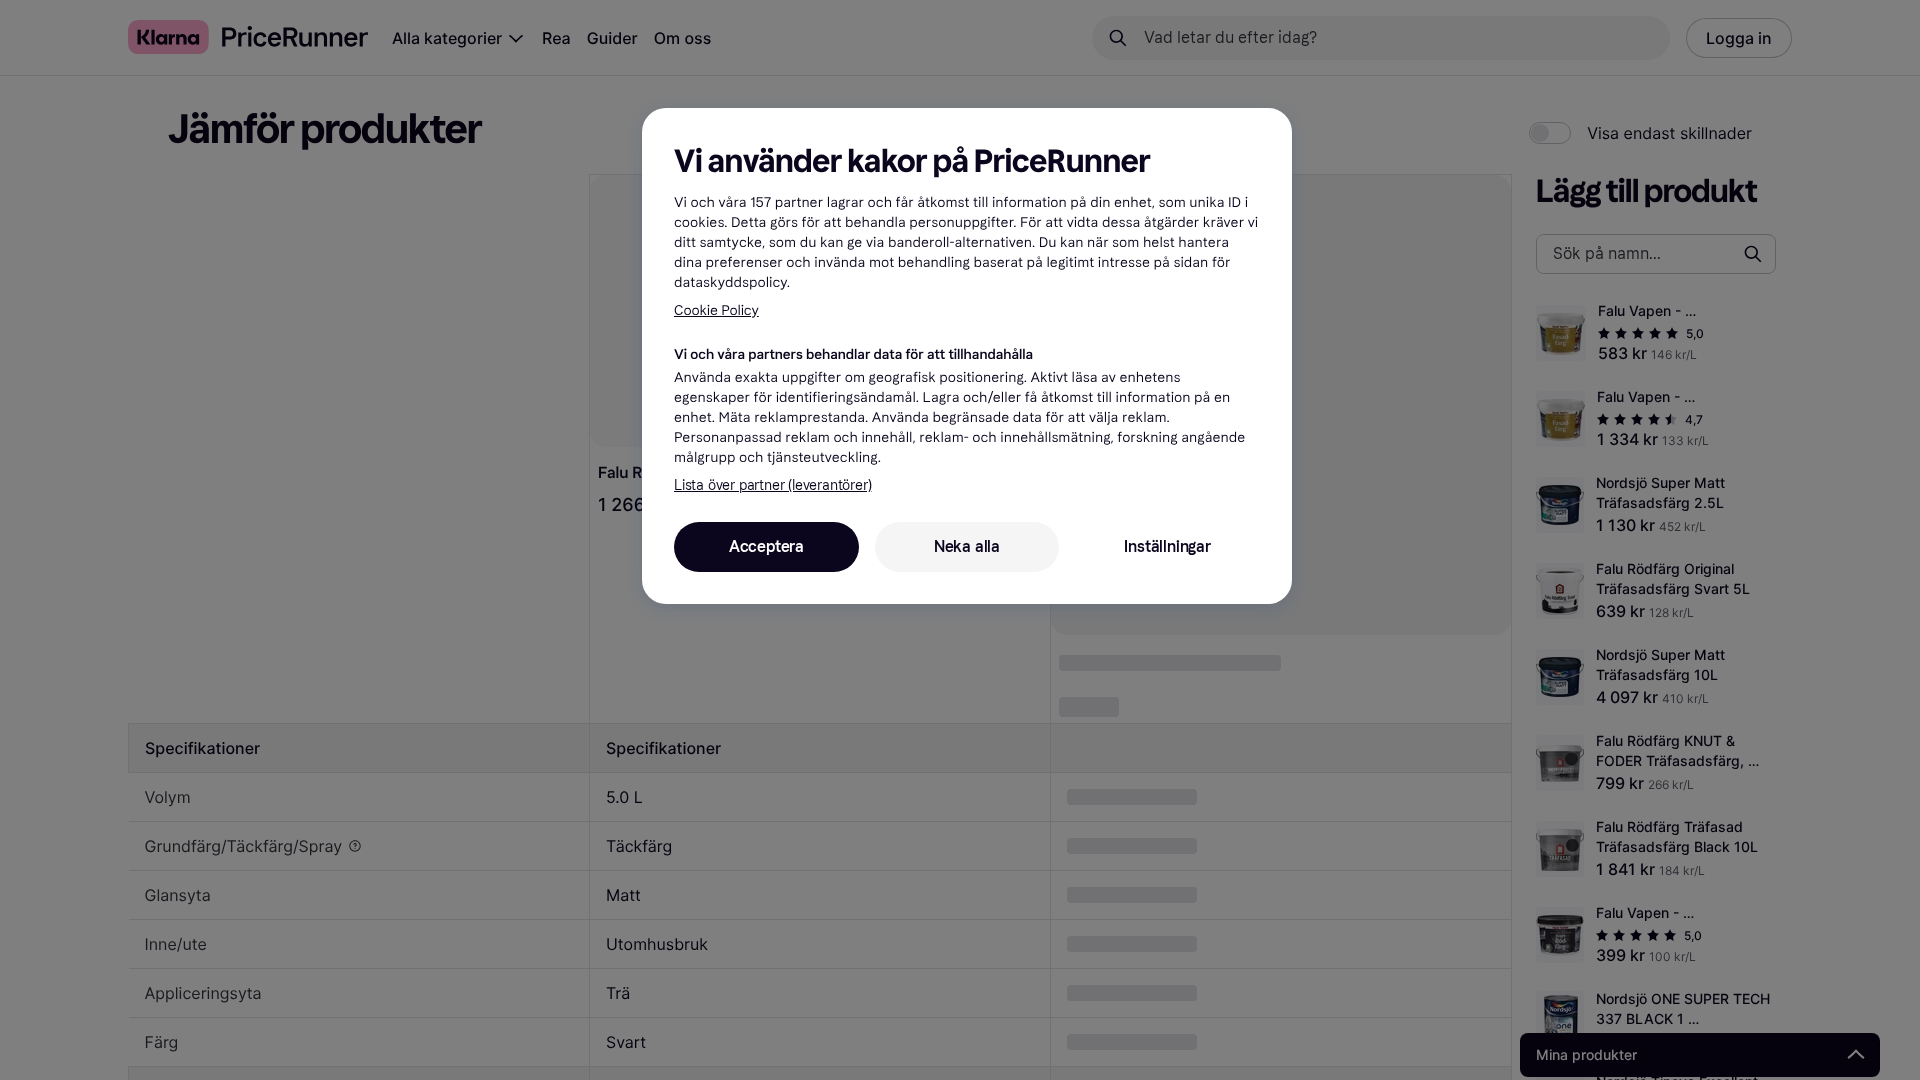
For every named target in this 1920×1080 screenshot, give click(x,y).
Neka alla (967, 546)
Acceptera (766, 546)
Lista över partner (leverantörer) (772, 485)
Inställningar (1167, 546)
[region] (967, 356)
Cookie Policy (716, 310)
